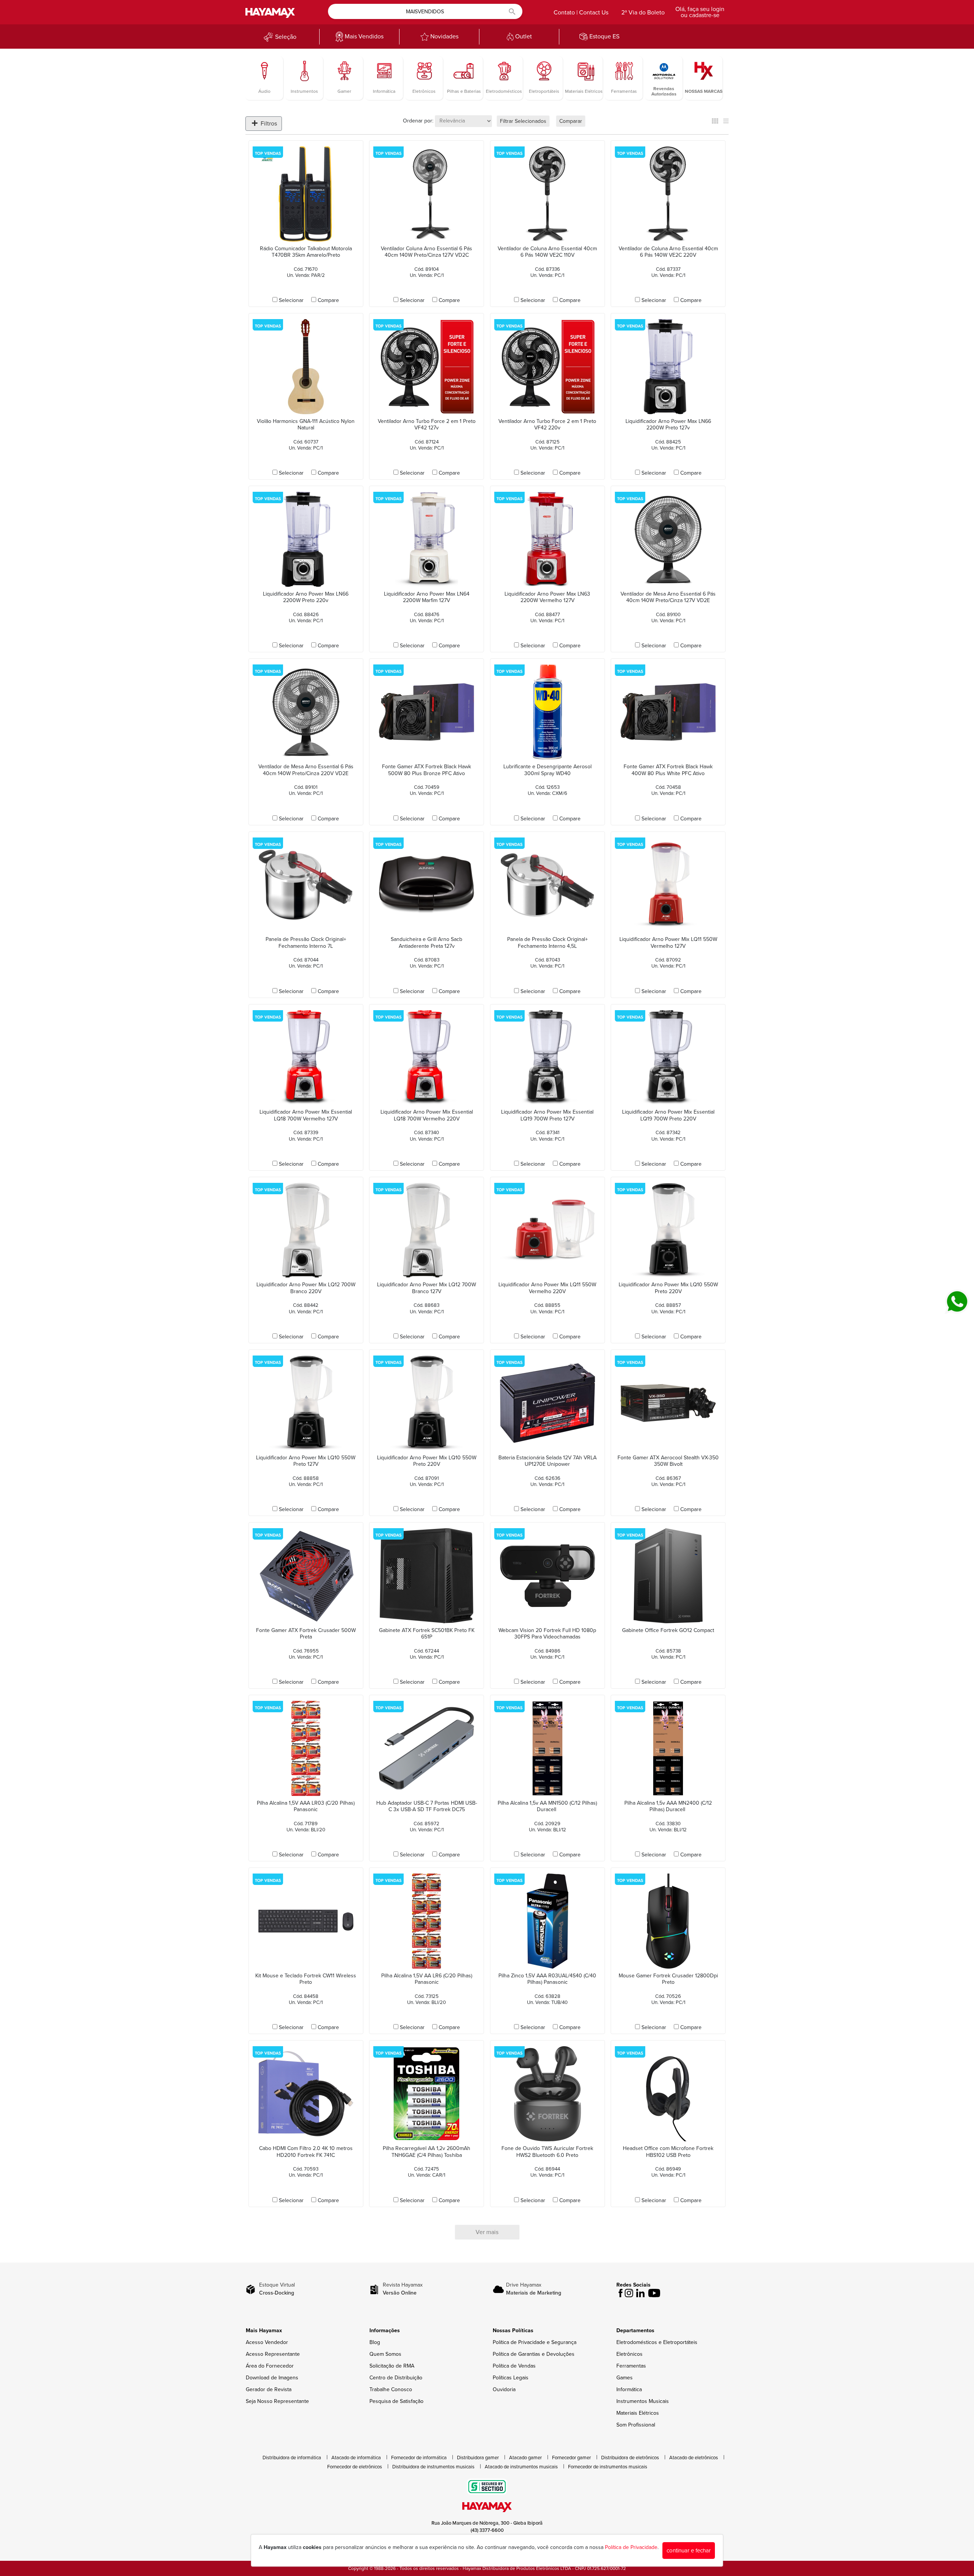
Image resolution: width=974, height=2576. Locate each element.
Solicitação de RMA (392, 2366)
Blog (375, 2342)
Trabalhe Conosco (391, 2389)
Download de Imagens (272, 2378)
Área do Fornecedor (270, 2366)
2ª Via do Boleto (643, 13)
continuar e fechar (689, 2551)
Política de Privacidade (631, 2547)
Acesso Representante (273, 2354)
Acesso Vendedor (267, 2342)
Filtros (268, 124)
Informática (629, 2389)
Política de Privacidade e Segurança (535, 2342)
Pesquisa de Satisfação (396, 2401)
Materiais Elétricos (638, 2413)
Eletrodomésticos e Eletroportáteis (657, 2342)
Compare (328, 300)
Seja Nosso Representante (277, 2401)
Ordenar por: (418, 121)
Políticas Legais (511, 2378)
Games (625, 2378)
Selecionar (291, 300)
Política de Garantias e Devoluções (534, 2354)
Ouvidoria (504, 2389)
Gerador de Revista (269, 2389)
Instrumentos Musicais (643, 2401)
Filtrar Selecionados (523, 121)
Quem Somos (385, 2354)
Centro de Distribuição (396, 2378)
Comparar (571, 121)
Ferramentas (631, 2366)
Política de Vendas (514, 2366)
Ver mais (487, 2232)
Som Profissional (636, 2425)
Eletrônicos (629, 2354)
